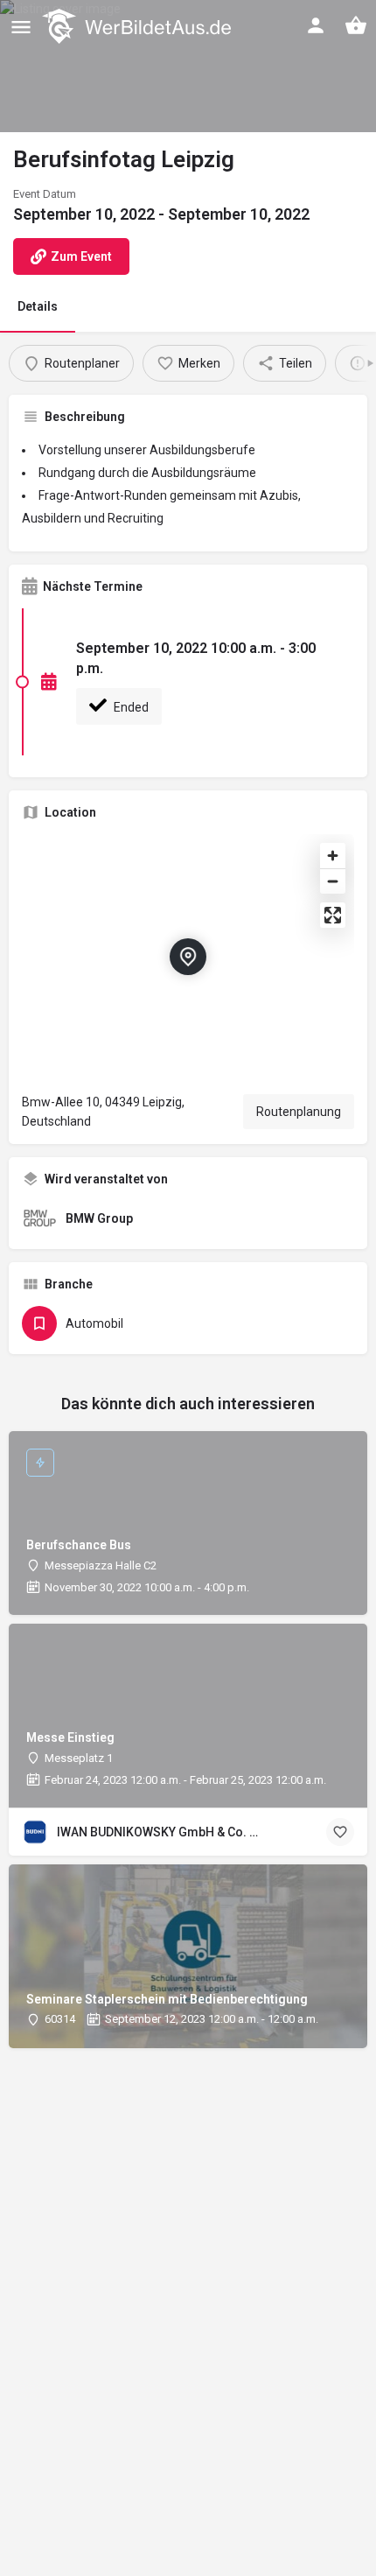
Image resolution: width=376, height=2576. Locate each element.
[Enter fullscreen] (333, 915)
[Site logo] (139, 26)
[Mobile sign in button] (316, 25)
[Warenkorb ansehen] (356, 25)
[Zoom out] (333, 881)
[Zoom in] (333, 856)
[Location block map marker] (188, 957)
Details (38, 306)
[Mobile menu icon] (21, 27)
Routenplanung (299, 1112)
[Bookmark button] (340, 1832)
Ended (130, 707)
